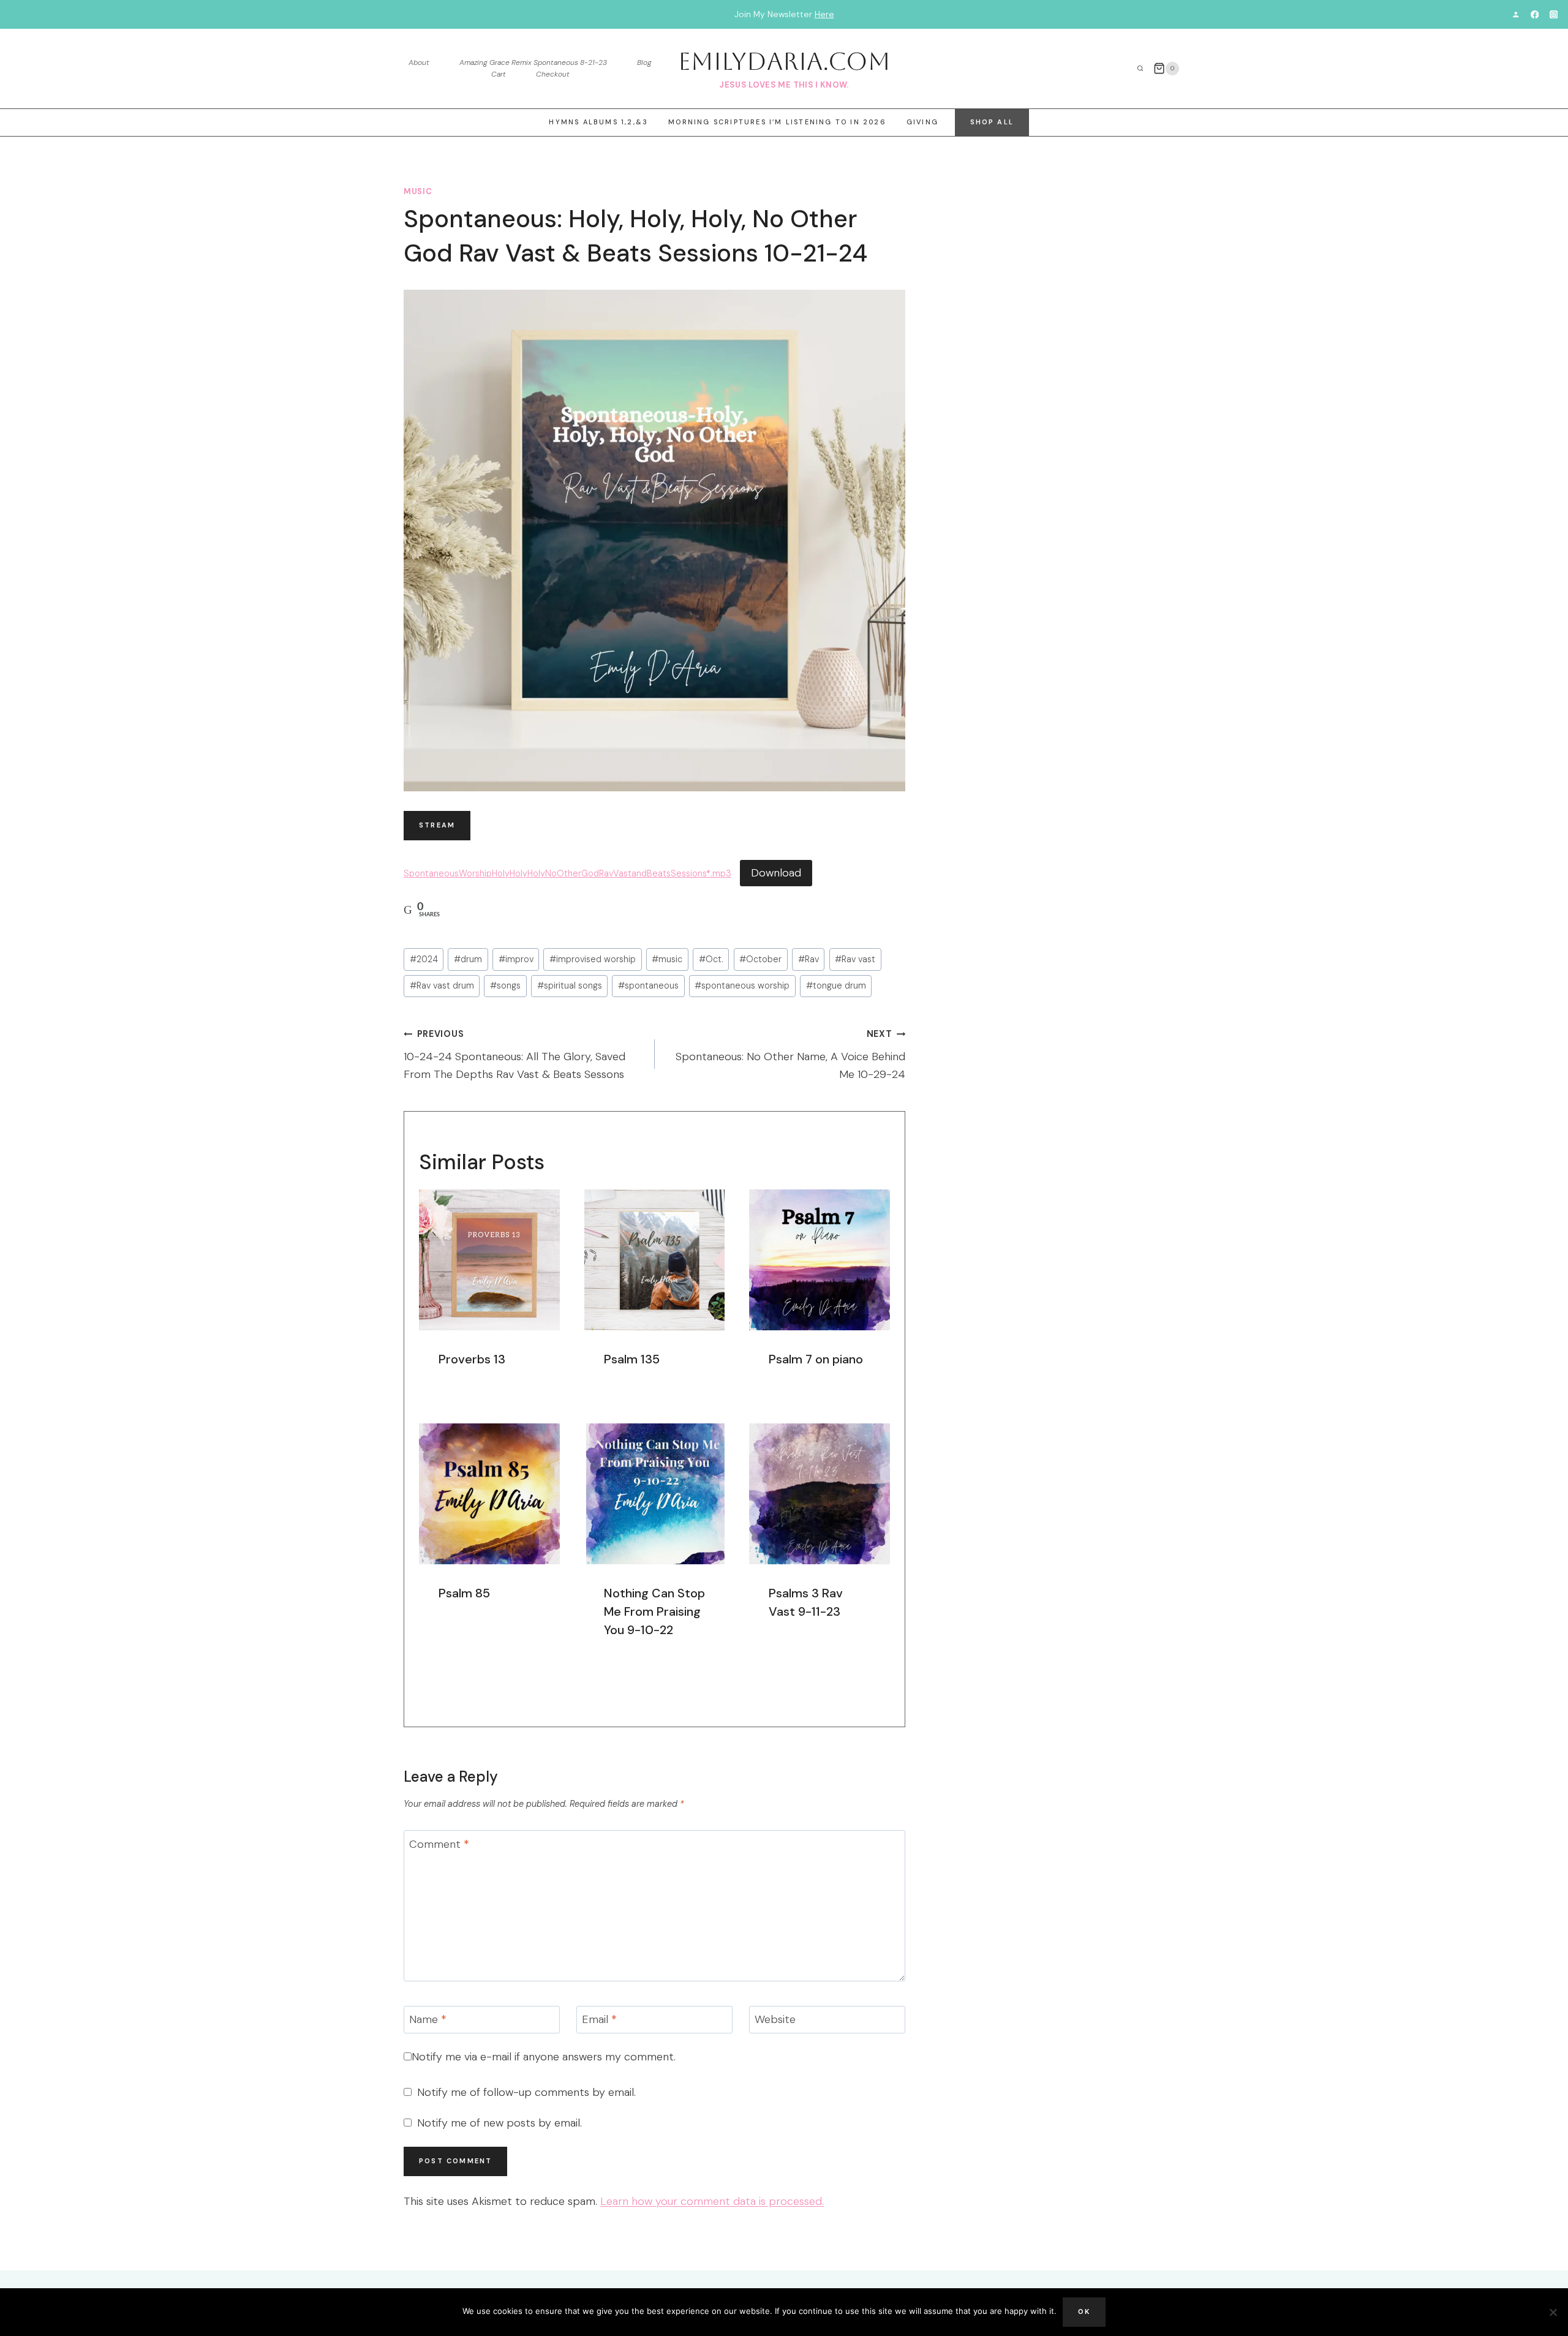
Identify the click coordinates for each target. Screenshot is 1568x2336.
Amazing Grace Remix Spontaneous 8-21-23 (533, 62)
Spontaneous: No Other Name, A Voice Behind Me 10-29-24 (790, 1055)
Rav (809, 959)
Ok (1084, 2312)
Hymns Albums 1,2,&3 (598, 122)
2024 (424, 959)
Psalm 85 (464, 1593)
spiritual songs (570, 985)
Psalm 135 (632, 1359)
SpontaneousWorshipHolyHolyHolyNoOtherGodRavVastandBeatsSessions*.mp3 (567, 873)
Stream (437, 825)
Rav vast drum (442, 985)
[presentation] (489, 1260)
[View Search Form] (1140, 69)
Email (599, 2020)
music (418, 192)
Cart (499, 74)
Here (824, 14)
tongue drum (836, 985)
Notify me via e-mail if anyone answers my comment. (544, 2057)
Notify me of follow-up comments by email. (526, 2093)
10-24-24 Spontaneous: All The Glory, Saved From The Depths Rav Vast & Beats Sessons (514, 1055)
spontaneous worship (742, 985)
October (760, 959)
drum (468, 959)
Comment (439, 1844)
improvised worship (593, 959)
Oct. (711, 959)
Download (776, 873)
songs (505, 985)
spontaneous (648, 985)
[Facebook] (1535, 14)
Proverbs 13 (472, 1359)
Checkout (553, 74)
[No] (1553, 2312)
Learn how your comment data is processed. (712, 2201)
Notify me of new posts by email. (499, 2123)
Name (428, 2020)
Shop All (992, 122)
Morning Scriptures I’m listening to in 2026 (777, 122)
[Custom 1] (1516, 14)
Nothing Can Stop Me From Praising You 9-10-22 (654, 1611)
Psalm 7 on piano (816, 1359)
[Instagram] (1554, 14)
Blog (644, 62)
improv (516, 959)
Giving (922, 122)
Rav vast (855, 959)
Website (775, 2020)
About (419, 62)
